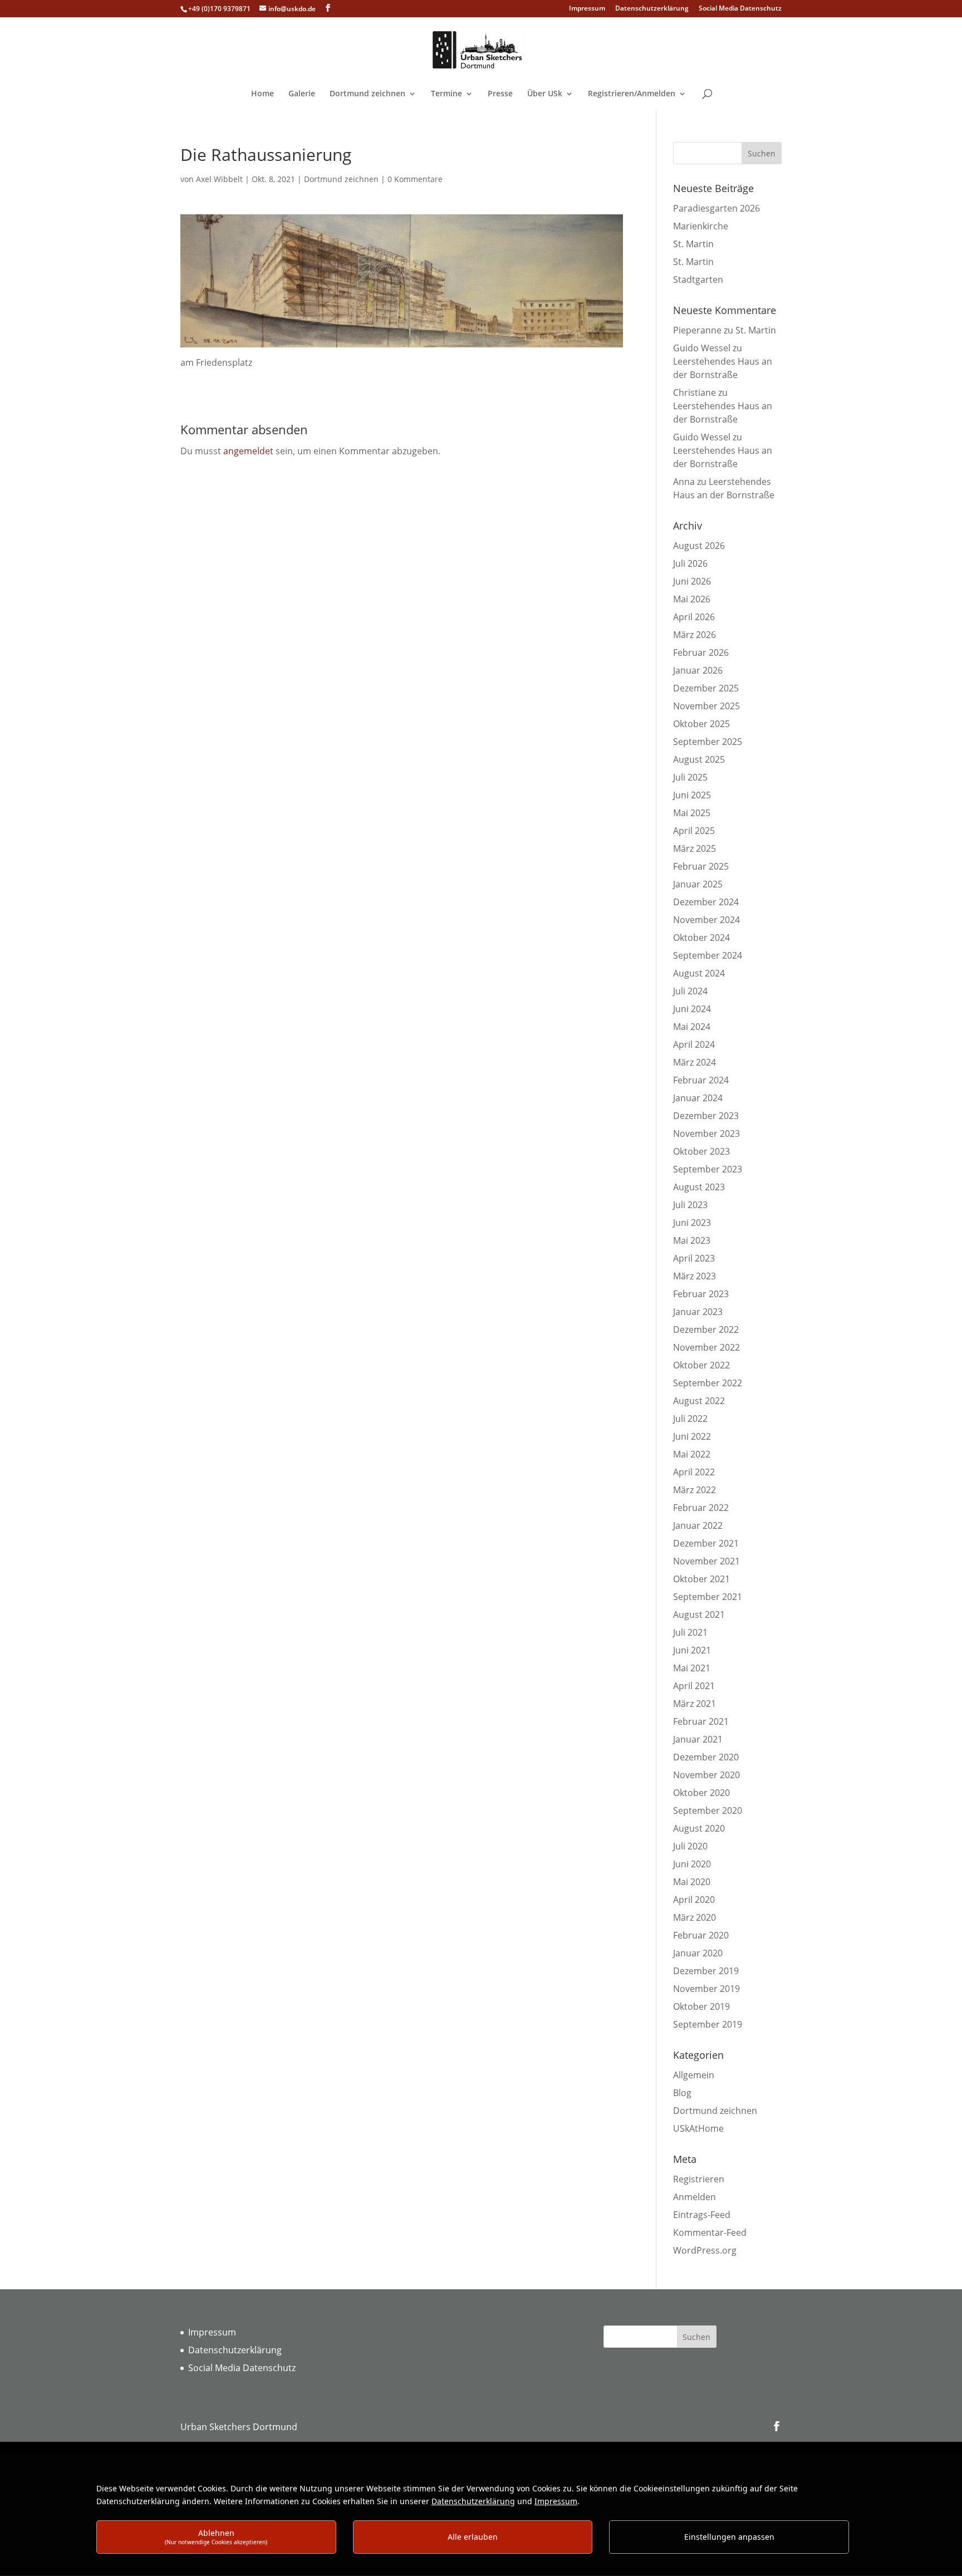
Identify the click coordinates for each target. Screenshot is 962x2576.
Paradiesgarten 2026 (716, 208)
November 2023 (706, 1134)
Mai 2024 (692, 1027)
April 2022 (694, 1472)
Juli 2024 (690, 991)
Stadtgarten (698, 279)
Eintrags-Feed (702, 2215)
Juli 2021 (690, 1632)
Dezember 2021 (706, 1543)
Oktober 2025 (701, 724)
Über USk (545, 94)
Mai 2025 (692, 813)
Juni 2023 (692, 1223)
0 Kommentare (415, 179)
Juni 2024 (692, 1009)
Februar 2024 (701, 1080)
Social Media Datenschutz (740, 9)
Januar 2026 (698, 670)
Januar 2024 (698, 1098)
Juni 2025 (692, 795)
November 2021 (706, 1561)
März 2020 (694, 1917)
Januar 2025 (698, 884)
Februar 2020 (701, 1935)
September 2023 (708, 1169)
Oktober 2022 (701, 1365)
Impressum (587, 9)
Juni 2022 (692, 1436)
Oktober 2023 (701, 1151)
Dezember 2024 (706, 902)
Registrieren (699, 2179)
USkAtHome (698, 2128)
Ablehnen (216, 2537)
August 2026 (699, 546)
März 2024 (694, 1062)
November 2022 (706, 1347)
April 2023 (694, 1258)
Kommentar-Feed (710, 2232)
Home (262, 94)
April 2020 (694, 1900)
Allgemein (694, 2075)
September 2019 (708, 2024)
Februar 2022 (701, 1508)
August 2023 (699, 1187)
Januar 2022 (698, 1525)
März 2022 (694, 1490)
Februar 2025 (701, 866)
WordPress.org (705, 2250)
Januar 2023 (698, 1312)
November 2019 (706, 1989)
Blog (682, 2093)
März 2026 (694, 635)
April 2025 (694, 831)
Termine (446, 94)
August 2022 (699, 1401)
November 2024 (706, 920)
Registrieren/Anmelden (632, 94)
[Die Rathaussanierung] (402, 349)
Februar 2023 (701, 1294)
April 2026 (694, 617)
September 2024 (708, 955)
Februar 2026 (701, 652)
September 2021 (708, 1597)
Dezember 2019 (706, 1971)
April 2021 (694, 1686)
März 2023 (694, 1276)
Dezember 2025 (706, 688)
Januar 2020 (698, 1953)
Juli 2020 (690, 1846)
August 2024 (699, 973)
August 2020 (699, 1828)
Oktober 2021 (701, 1579)
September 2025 (708, 742)
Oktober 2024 (701, 938)
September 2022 (708, 1383)
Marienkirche (701, 226)
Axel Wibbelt (219, 179)
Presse (500, 94)
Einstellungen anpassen (729, 2537)
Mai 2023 (692, 1240)
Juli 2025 (690, 777)
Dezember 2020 (706, 1757)
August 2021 (699, 1615)
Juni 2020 (692, 1864)
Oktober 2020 (701, 1793)
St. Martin (693, 244)
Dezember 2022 (706, 1329)
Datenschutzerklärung (652, 9)
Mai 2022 (692, 1454)
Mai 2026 (692, 599)
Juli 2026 (690, 563)
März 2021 (694, 1704)
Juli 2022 (690, 1419)
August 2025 (699, 759)
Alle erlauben (473, 2537)
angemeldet (248, 451)
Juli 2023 (690, 1205)
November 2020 (706, 1775)
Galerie (302, 94)
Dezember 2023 (706, 1116)
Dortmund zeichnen (367, 94)
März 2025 (694, 848)
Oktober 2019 (701, 2006)
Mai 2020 (692, 1882)
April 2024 (694, 1044)
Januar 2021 (698, 1739)
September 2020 (708, 1810)
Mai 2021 (692, 1668)
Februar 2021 (701, 1721)
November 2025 (706, 706)
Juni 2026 (692, 581)
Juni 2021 (692, 1650)
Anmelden (694, 2197)
